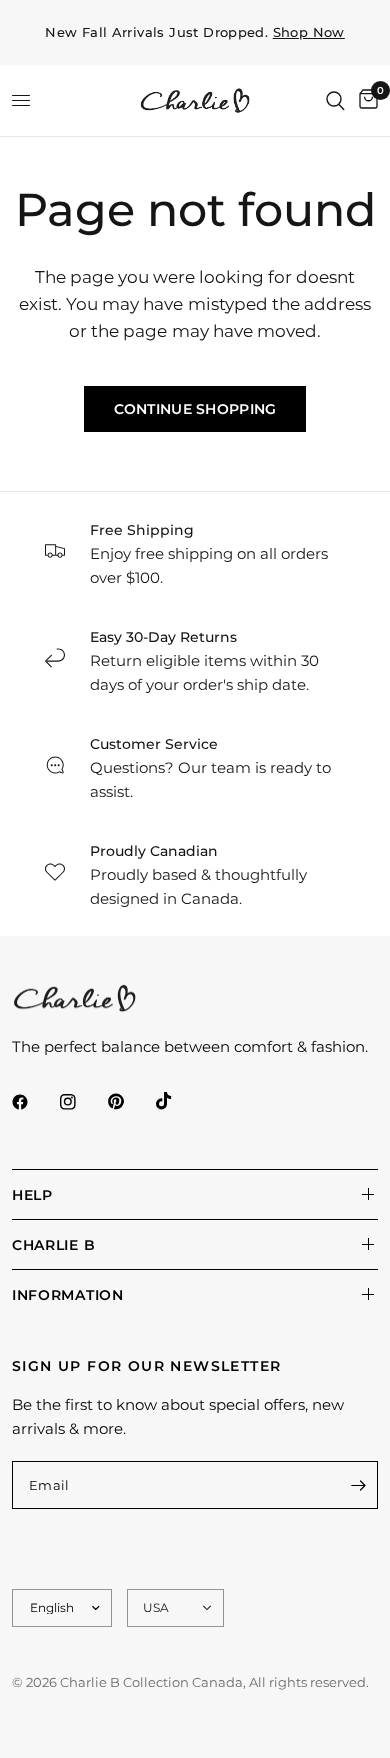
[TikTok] (178, 1101)
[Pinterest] (130, 1102)
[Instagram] (82, 1102)
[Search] (335, 100)
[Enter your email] (358, 1485)
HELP (32, 1195)
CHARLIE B (53, 1245)
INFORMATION (68, 1295)
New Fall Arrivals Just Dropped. (195, 32)
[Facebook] (34, 1102)
